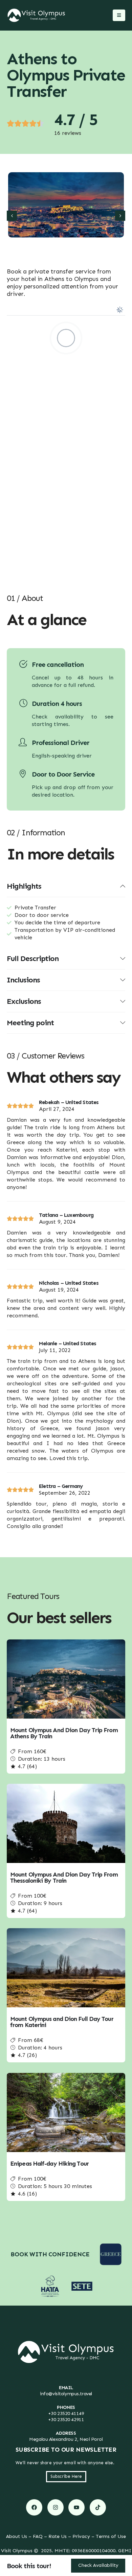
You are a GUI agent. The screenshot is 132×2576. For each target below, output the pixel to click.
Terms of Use (111, 2536)
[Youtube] (76, 2507)
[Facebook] (34, 2507)
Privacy (81, 2536)
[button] (12, 216)
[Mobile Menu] (119, 15)
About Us (17, 2536)
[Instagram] (56, 2507)
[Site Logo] (36, 15)
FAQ (38, 2536)
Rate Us (58, 2536)
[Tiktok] (98, 2507)
